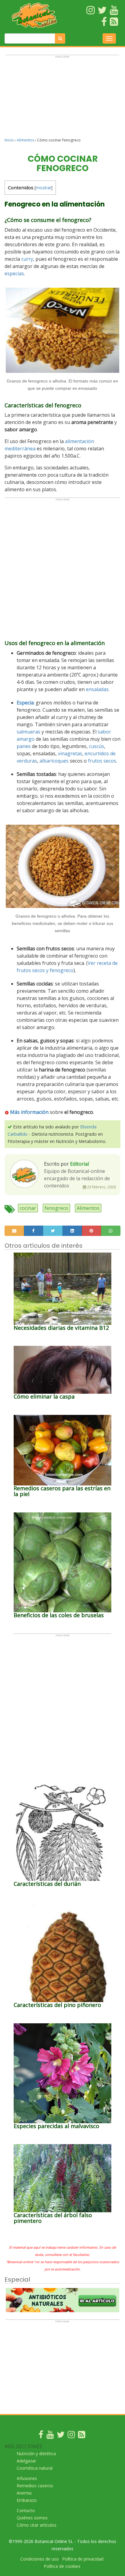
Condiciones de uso (40, 2559)
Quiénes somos (32, 2518)
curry (27, 259)
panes (24, 746)
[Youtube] (50, 2436)
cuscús (96, 746)
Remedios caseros (35, 2486)
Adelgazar (26, 2461)
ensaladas (97, 689)
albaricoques (54, 761)
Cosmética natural (35, 2468)
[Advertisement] (62, 99)
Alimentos (25, 140)
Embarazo (27, 2500)
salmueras (29, 732)
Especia (25, 703)
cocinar (28, 1208)
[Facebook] (41, 2436)
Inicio (9, 140)
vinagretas (70, 753)
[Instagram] (71, 2436)
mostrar (44, 188)
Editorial (79, 1164)
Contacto (26, 2510)
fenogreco (56, 1208)
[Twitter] (61, 2436)
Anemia (24, 2493)
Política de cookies (62, 2566)
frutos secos (102, 761)
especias (14, 273)
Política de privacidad (83, 2559)
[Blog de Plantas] (82, 2436)
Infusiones (27, 2478)
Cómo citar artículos (37, 2525)
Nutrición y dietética (36, 2453)
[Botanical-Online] (35, 15)
